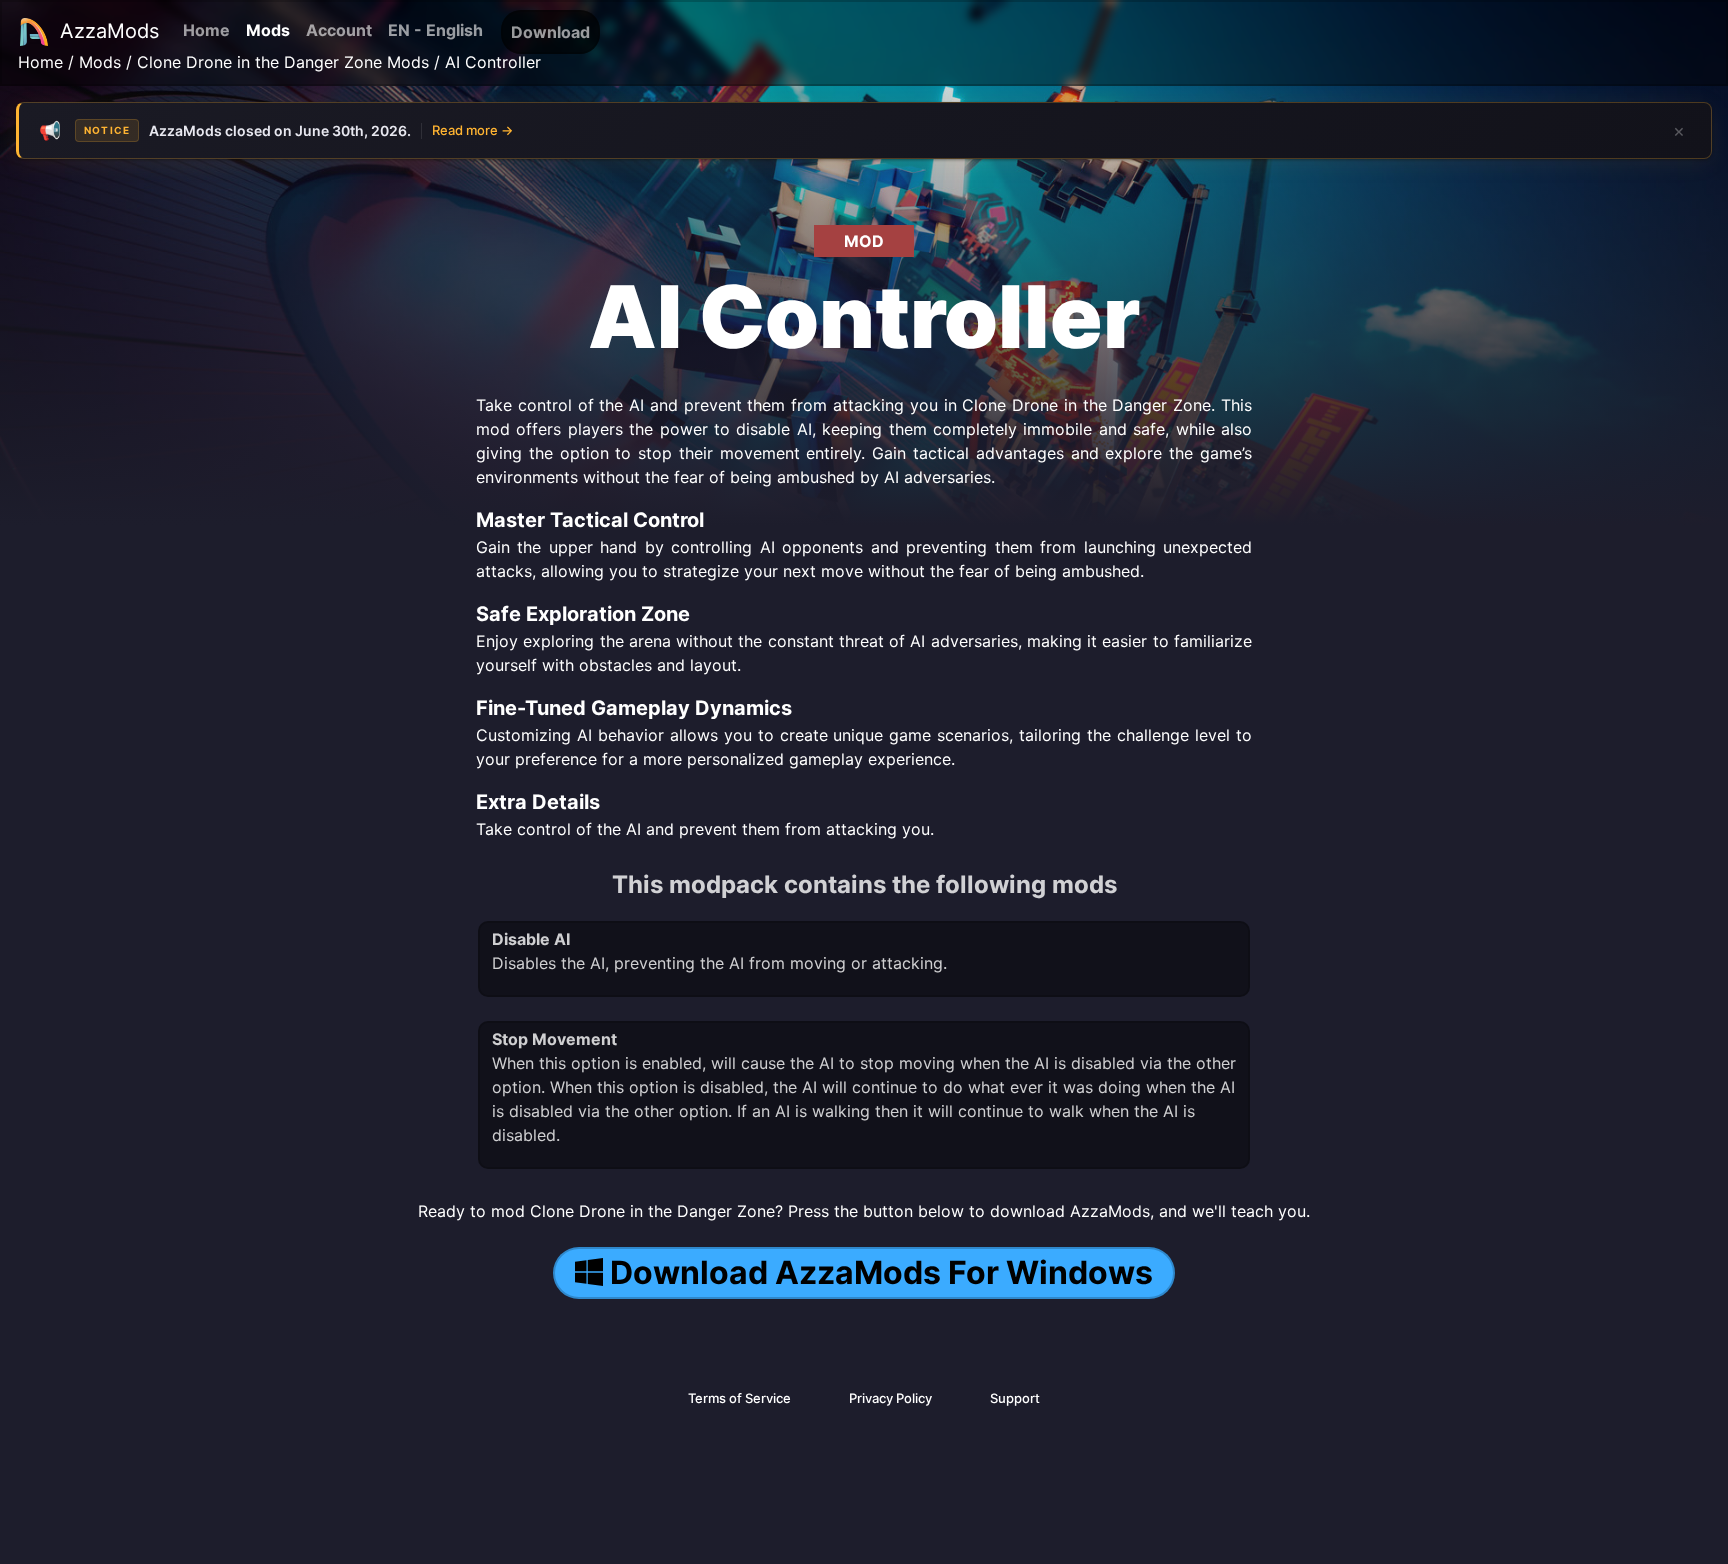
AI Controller (493, 62)
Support (1015, 1398)
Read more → (472, 130)
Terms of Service (739, 1398)
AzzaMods (109, 31)
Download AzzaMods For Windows (881, 1272)
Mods (268, 30)
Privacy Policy (890, 1398)
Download (550, 32)
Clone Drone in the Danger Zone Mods (283, 62)
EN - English (435, 30)
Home (206, 30)
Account (339, 30)
